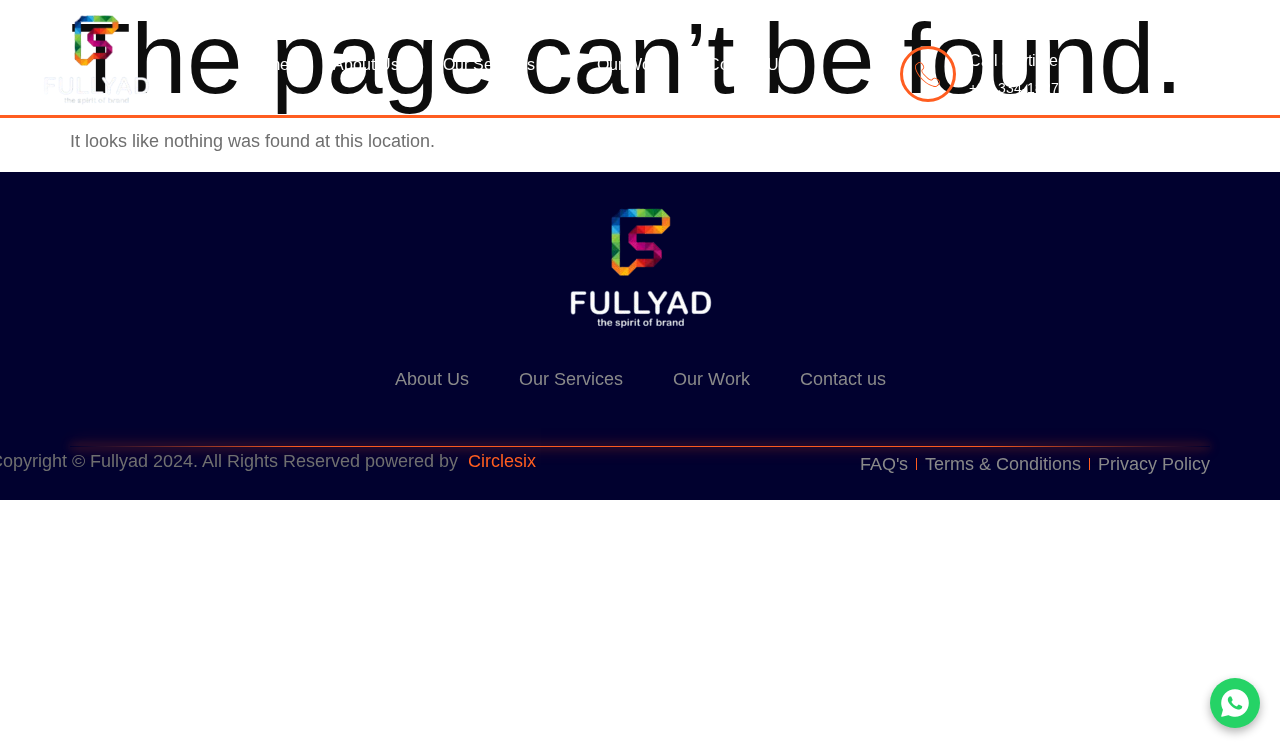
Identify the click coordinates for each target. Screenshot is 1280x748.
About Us (366, 64)
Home (267, 64)
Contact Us (747, 64)
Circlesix (502, 461)
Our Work (630, 64)
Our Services (489, 64)
